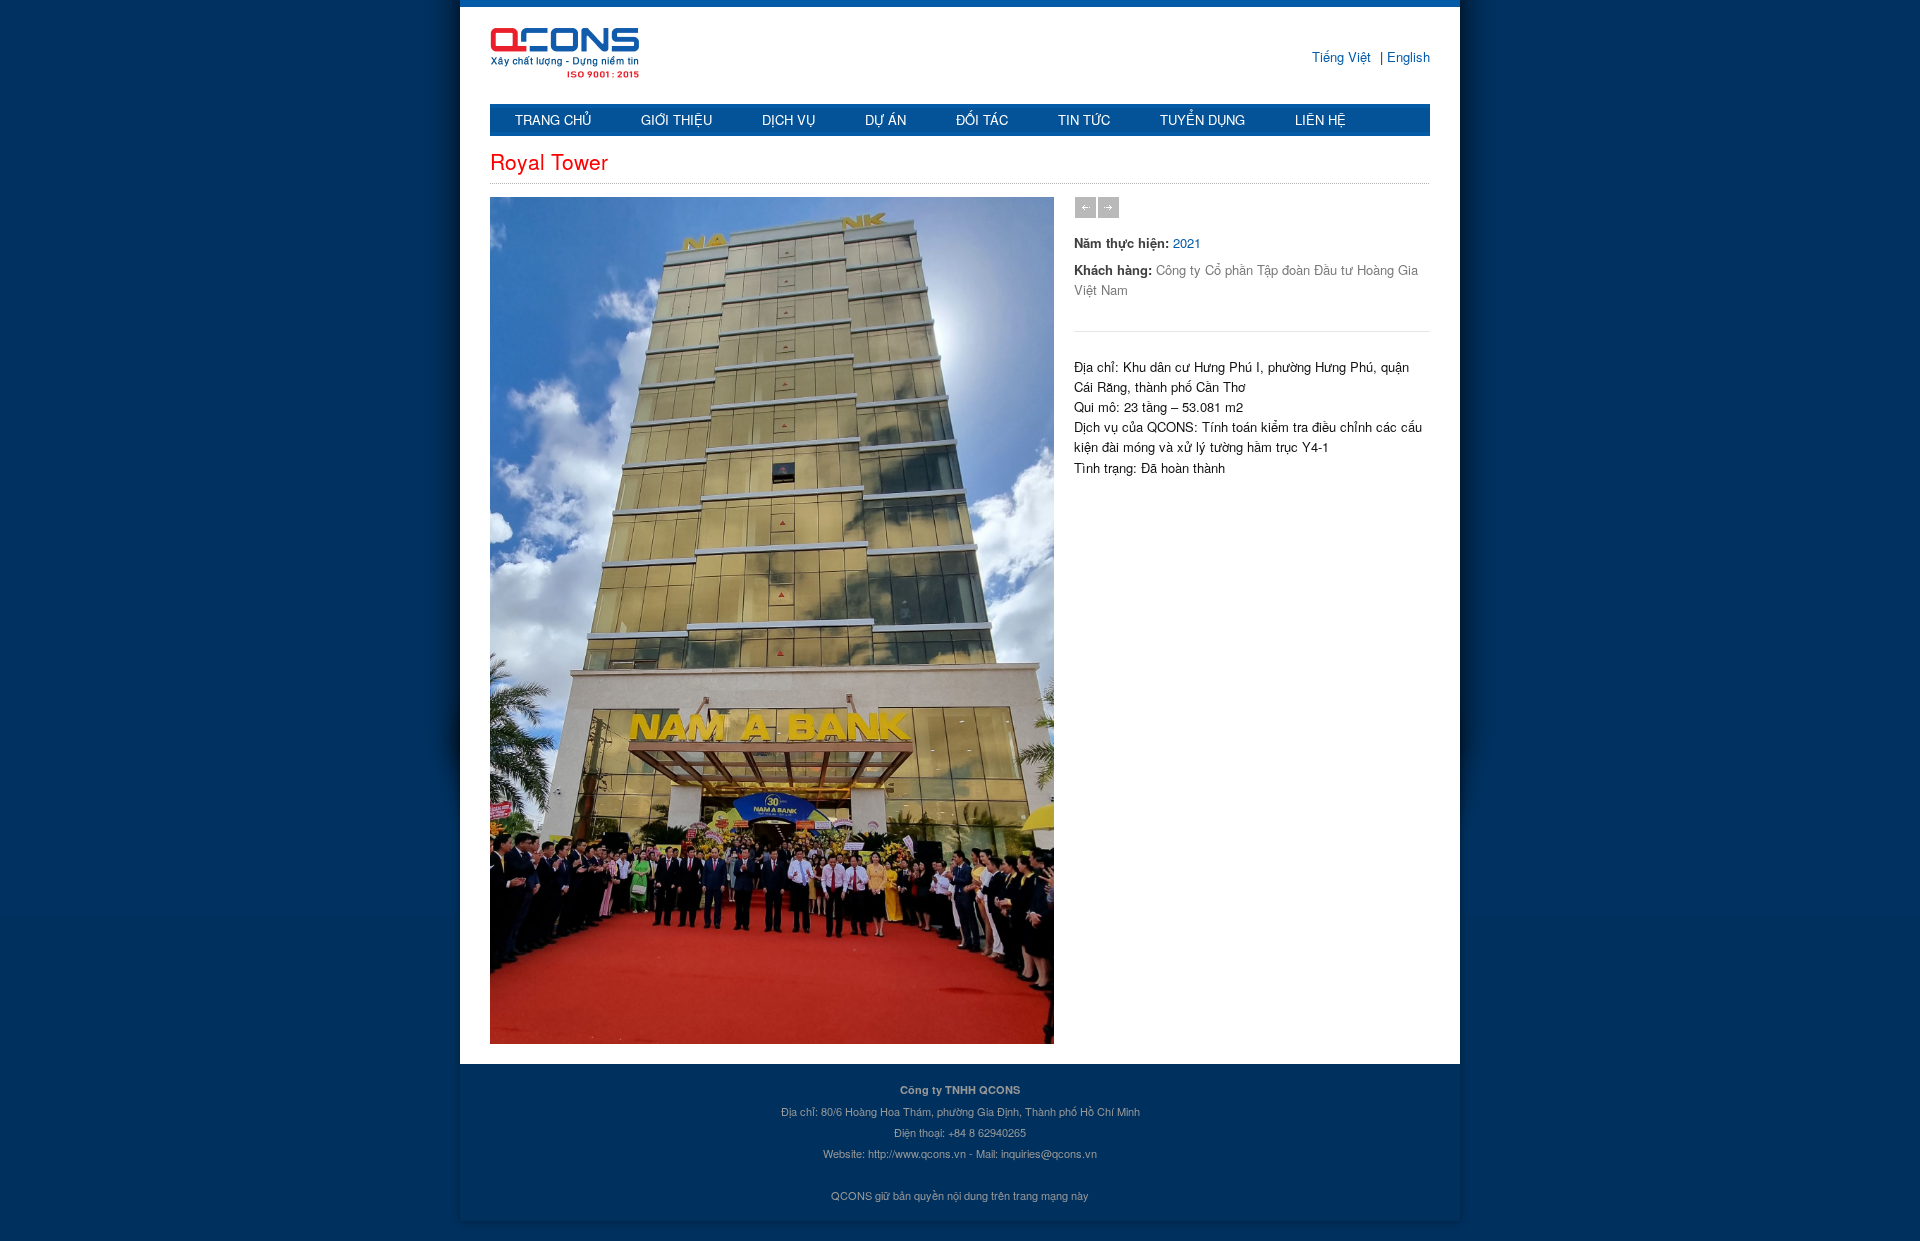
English (1406, 56)
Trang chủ (553, 119)
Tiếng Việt (1343, 56)
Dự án (885, 119)
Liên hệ (1320, 119)
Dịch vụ (788, 119)
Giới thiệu (676, 119)
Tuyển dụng (1202, 119)
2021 (1187, 242)
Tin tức (1084, 119)
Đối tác (982, 119)
